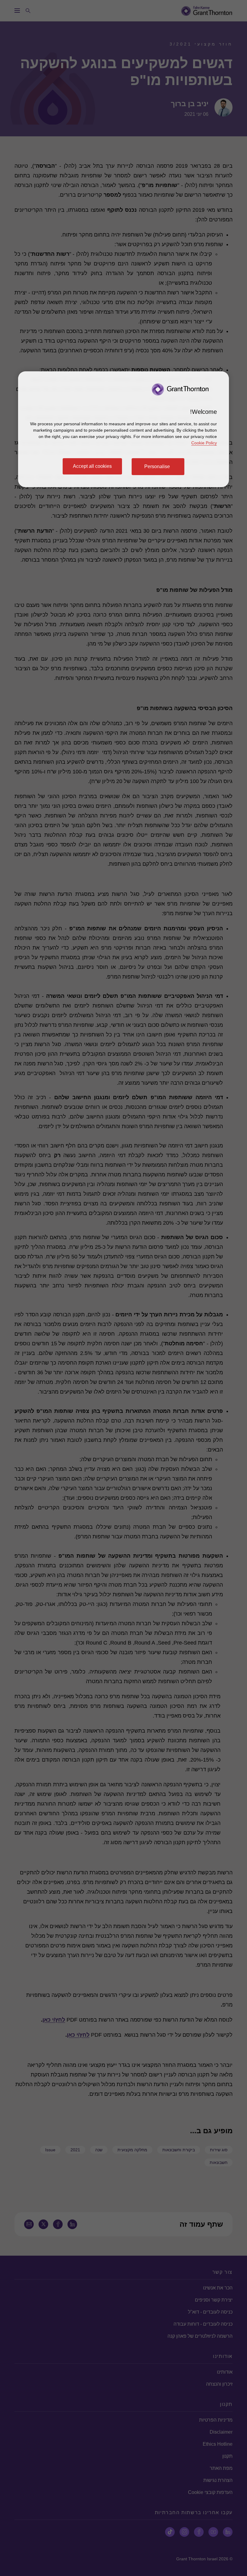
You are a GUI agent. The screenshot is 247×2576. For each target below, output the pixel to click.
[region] (123, 429)
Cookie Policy (204, 443)
